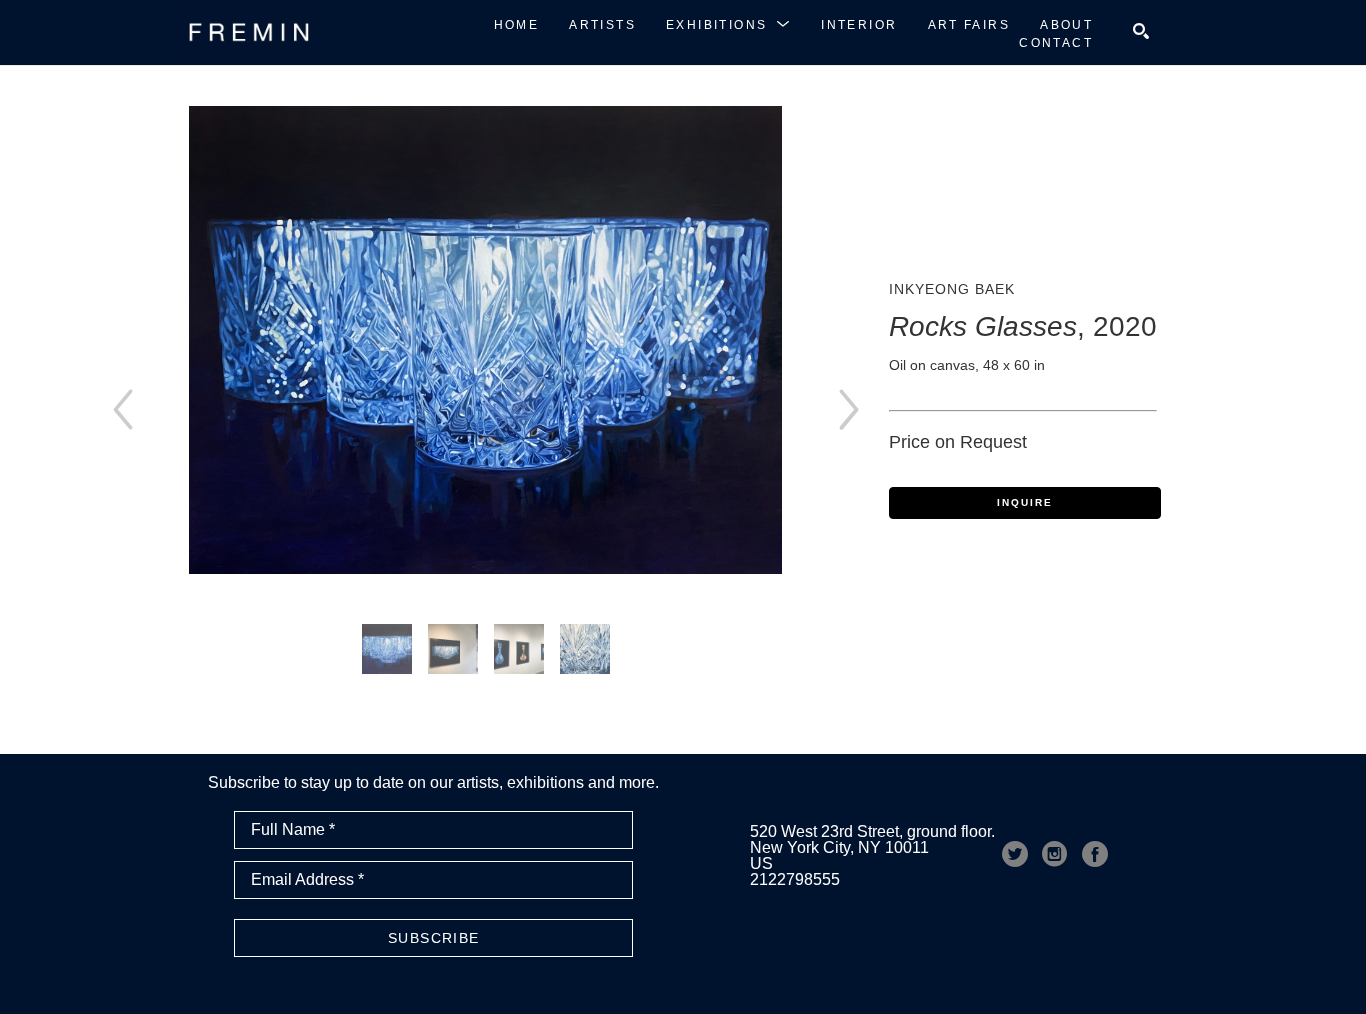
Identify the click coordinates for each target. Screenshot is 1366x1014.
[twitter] (1015, 854)
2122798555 (795, 879)
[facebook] (1095, 854)
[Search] (1141, 31)
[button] (728, 24)
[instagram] (1055, 854)
